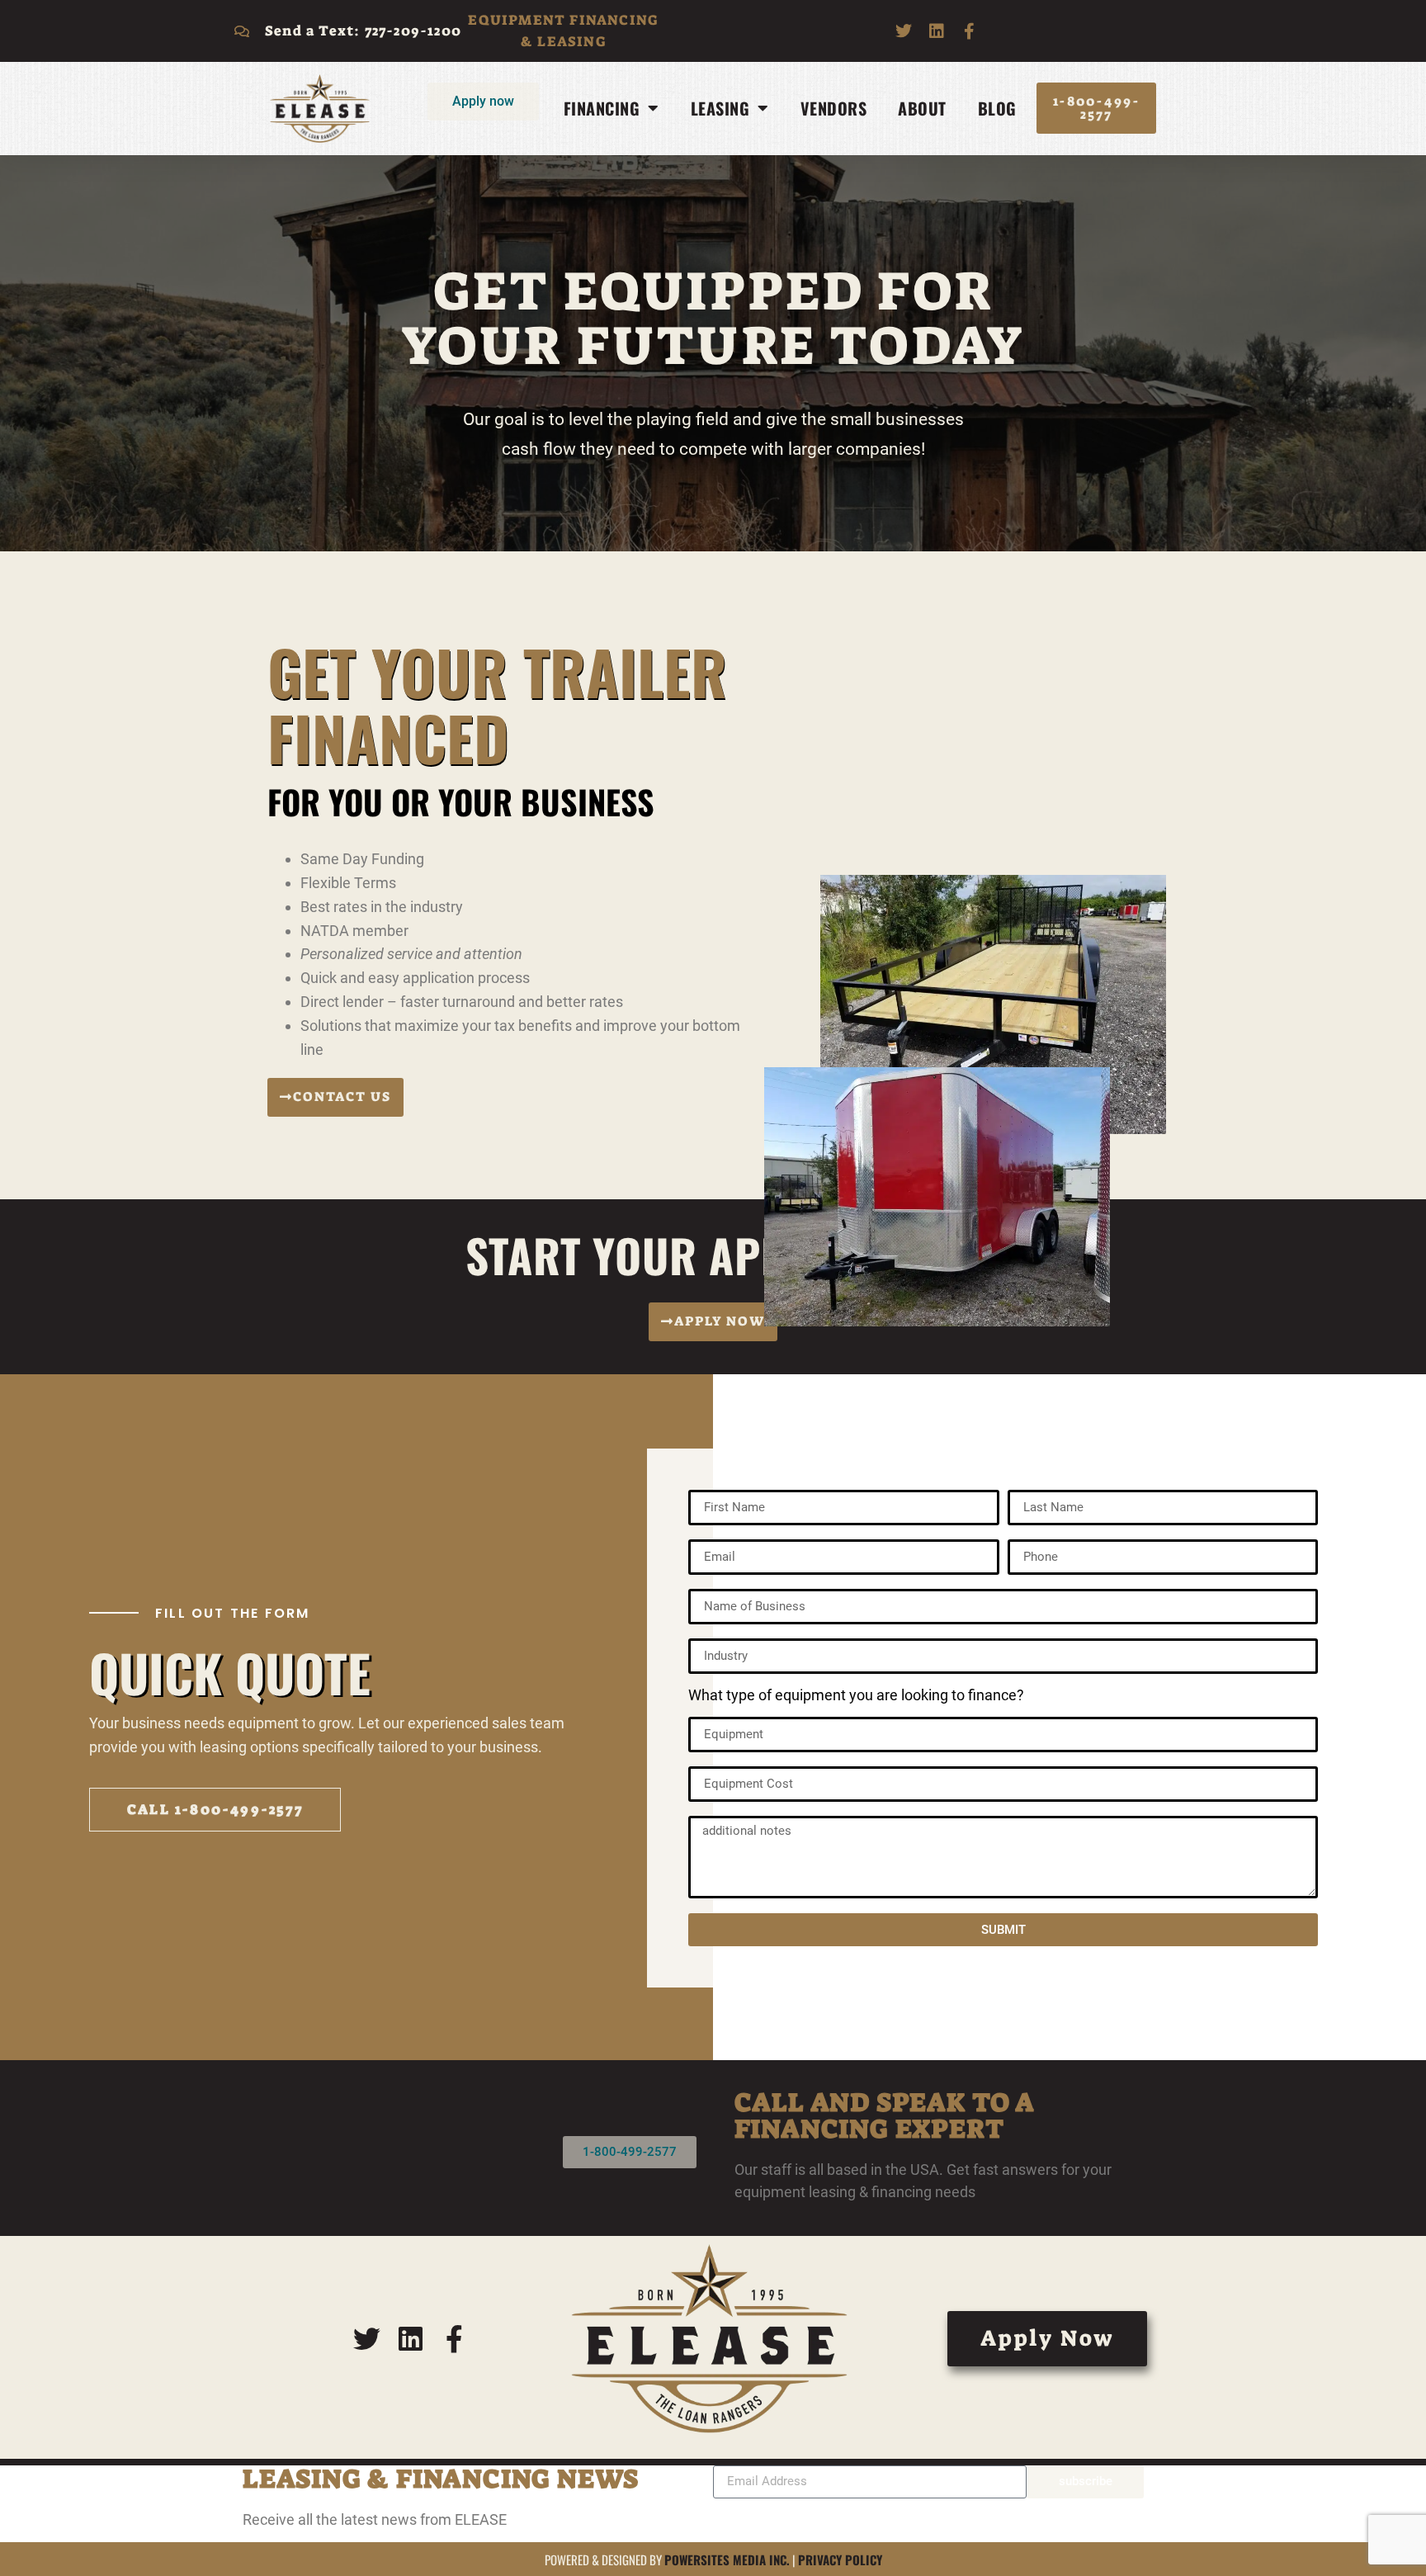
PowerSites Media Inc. (727, 2559)
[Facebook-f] (970, 31)
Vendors (834, 108)
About (922, 108)
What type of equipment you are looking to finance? (856, 1696)
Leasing (720, 108)
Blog (997, 108)
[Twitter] (904, 31)
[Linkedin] (937, 31)
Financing (602, 108)
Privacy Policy (840, 2559)
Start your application (713, 1255)
